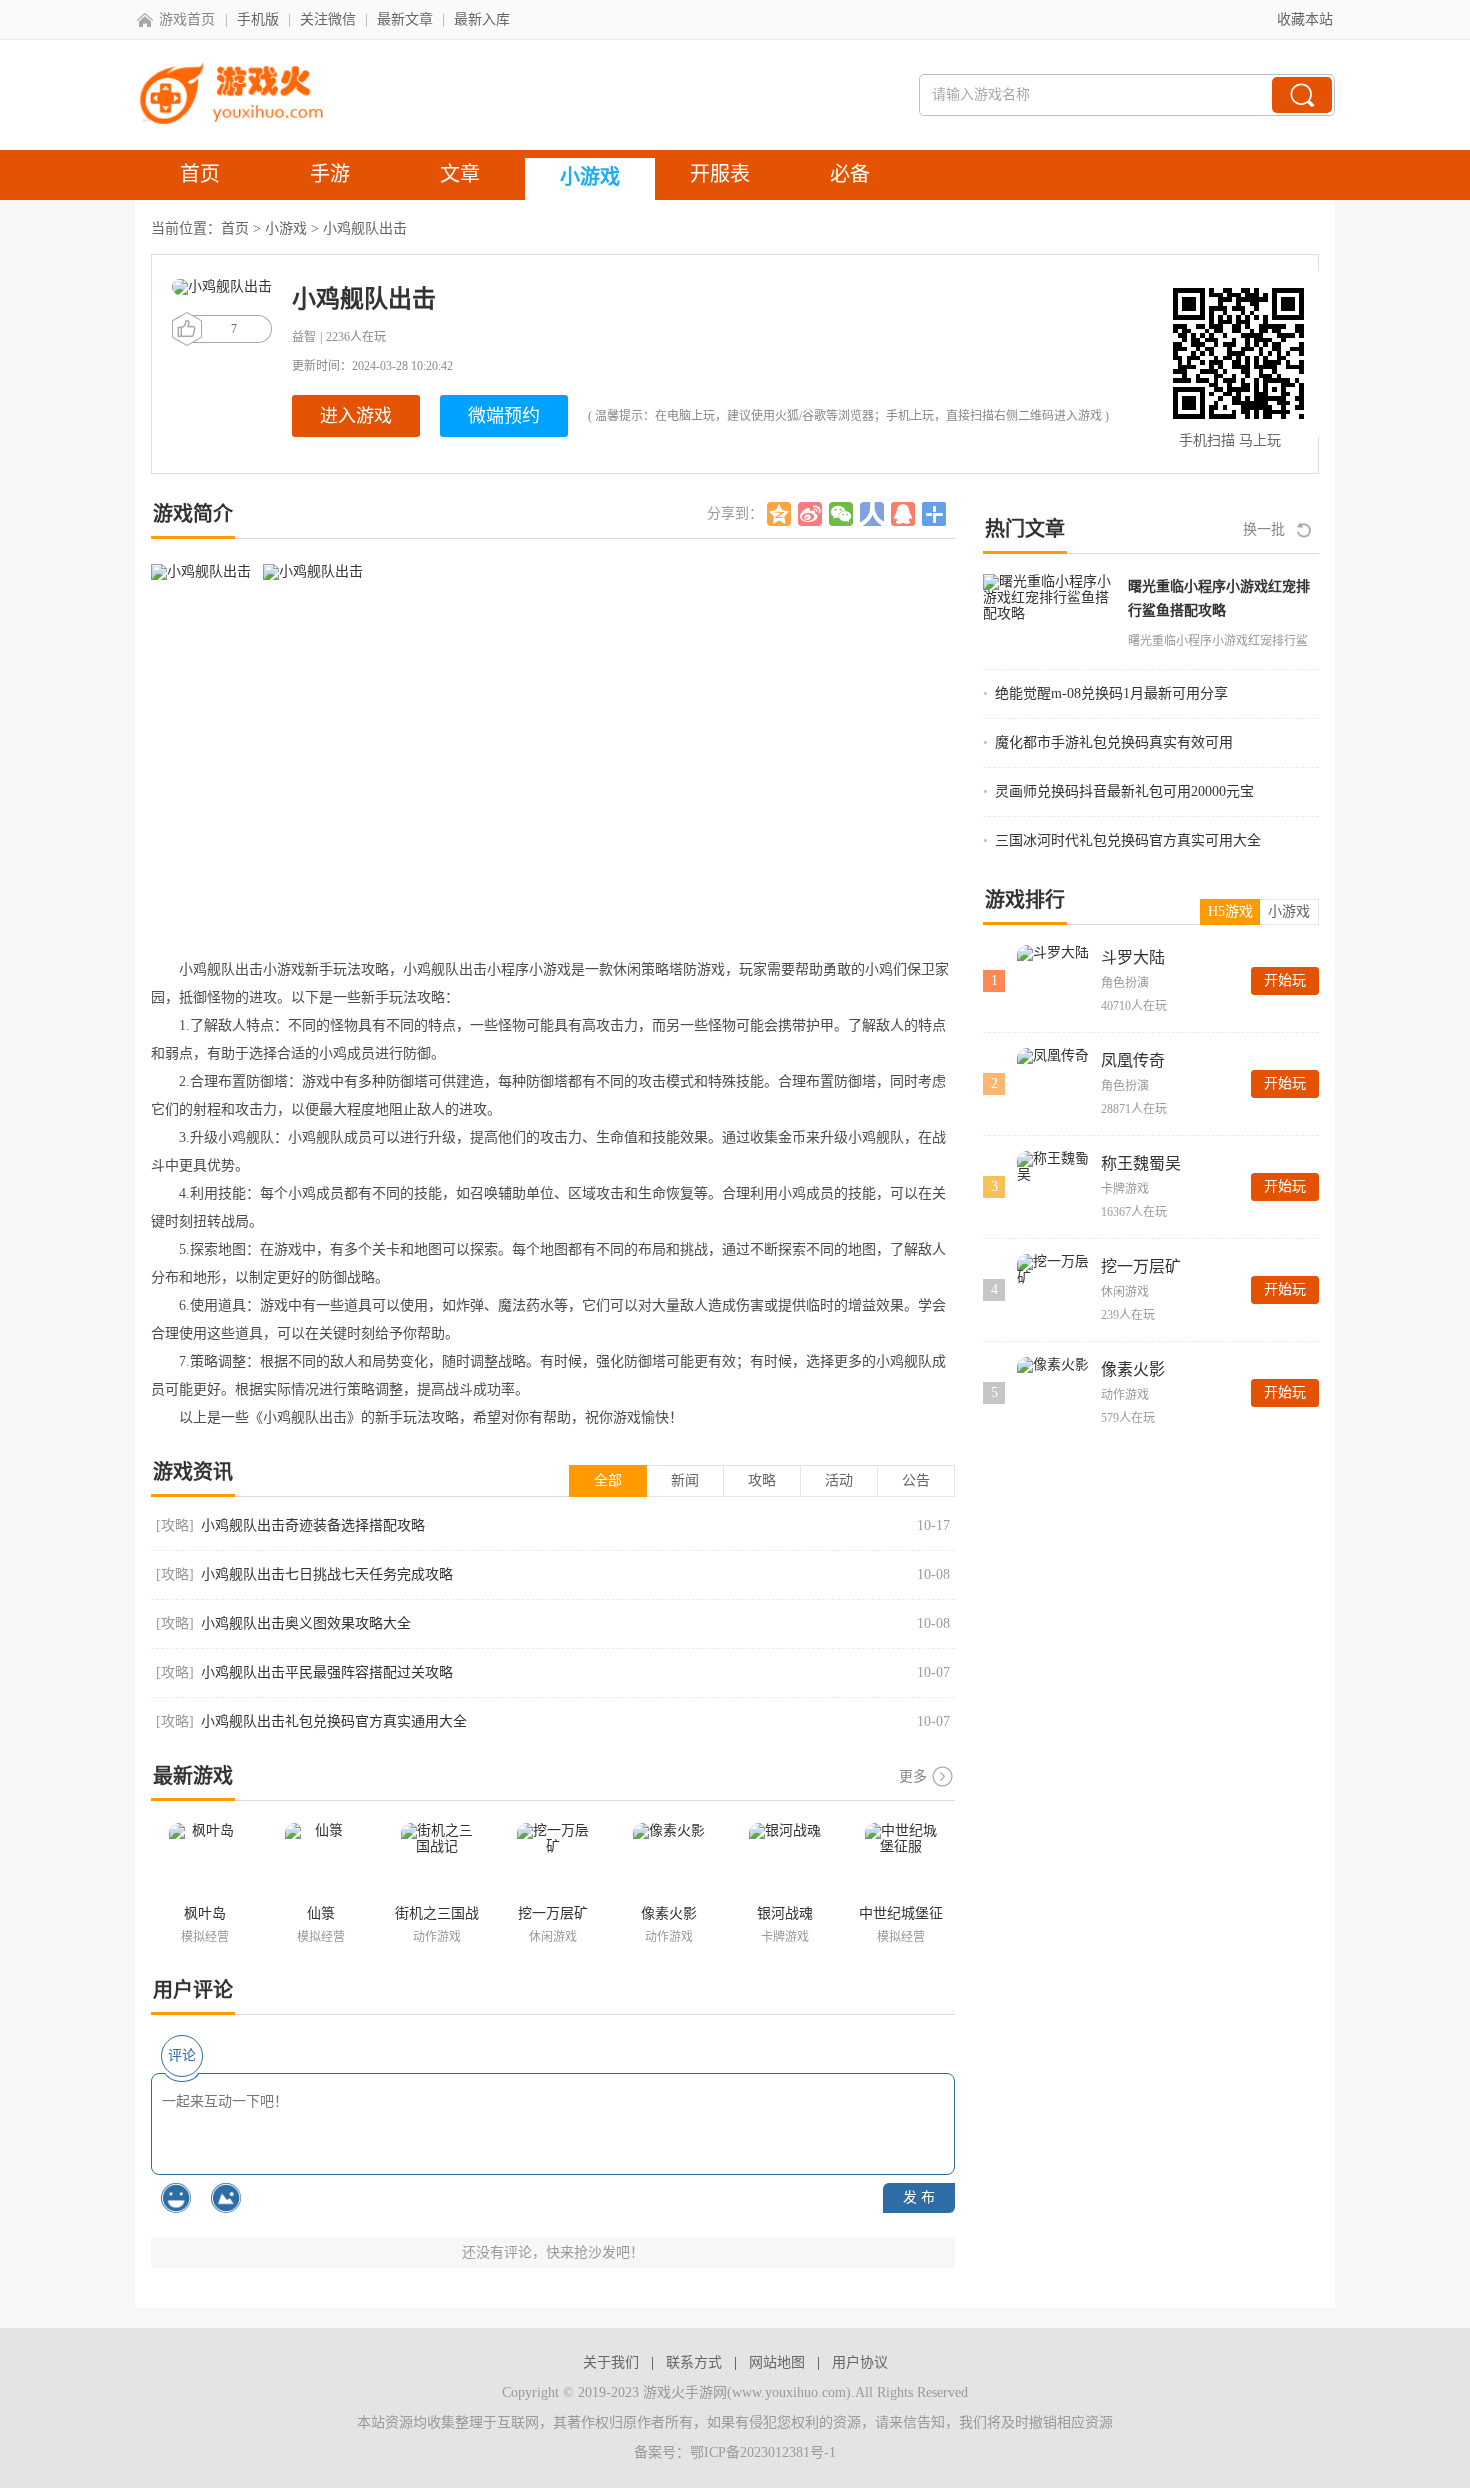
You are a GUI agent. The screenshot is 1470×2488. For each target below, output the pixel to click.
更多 (913, 1776)
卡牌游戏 (1125, 1189)
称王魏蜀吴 (1141, 1163)
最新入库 (482, 19)
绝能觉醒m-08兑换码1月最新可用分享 (1111, 693)
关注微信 (328, 19)
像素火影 (1133, 1369)
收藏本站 (1305, 19)
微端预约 (504, 416)
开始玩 (1285, 980)
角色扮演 (1125, 983)
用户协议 (860, 2362)
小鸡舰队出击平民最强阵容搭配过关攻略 (327, 1672)
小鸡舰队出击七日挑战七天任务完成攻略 (327, 1574)
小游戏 (286, 228)
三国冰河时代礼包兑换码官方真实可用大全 (1128, 840)
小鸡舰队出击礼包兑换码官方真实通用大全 (334, 1721)
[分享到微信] (841, 514)
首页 (235, 228)
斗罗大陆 (1133, 957)
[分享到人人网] (872, 514)
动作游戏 (1125, 1395)
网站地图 (777, 2362)
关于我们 (611, 2362)
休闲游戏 (1125, 1292)
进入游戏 (356, 416)
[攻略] (175, 1525)
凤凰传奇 (1133, 1060)
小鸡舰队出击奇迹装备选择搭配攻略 (313, 1525)
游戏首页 (187, 19)
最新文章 (405, 19)
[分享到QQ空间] (779, 514)
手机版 (258, 19)
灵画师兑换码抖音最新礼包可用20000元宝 (1124, 791)
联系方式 (694, 2362)
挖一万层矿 (1141, 1266)
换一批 (1264, 529)
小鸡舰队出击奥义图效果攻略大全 (306, 1623)
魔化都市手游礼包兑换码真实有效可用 (1114, 742)
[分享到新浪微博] (810, 514)
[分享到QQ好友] (903, 514)
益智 (304, 337)
